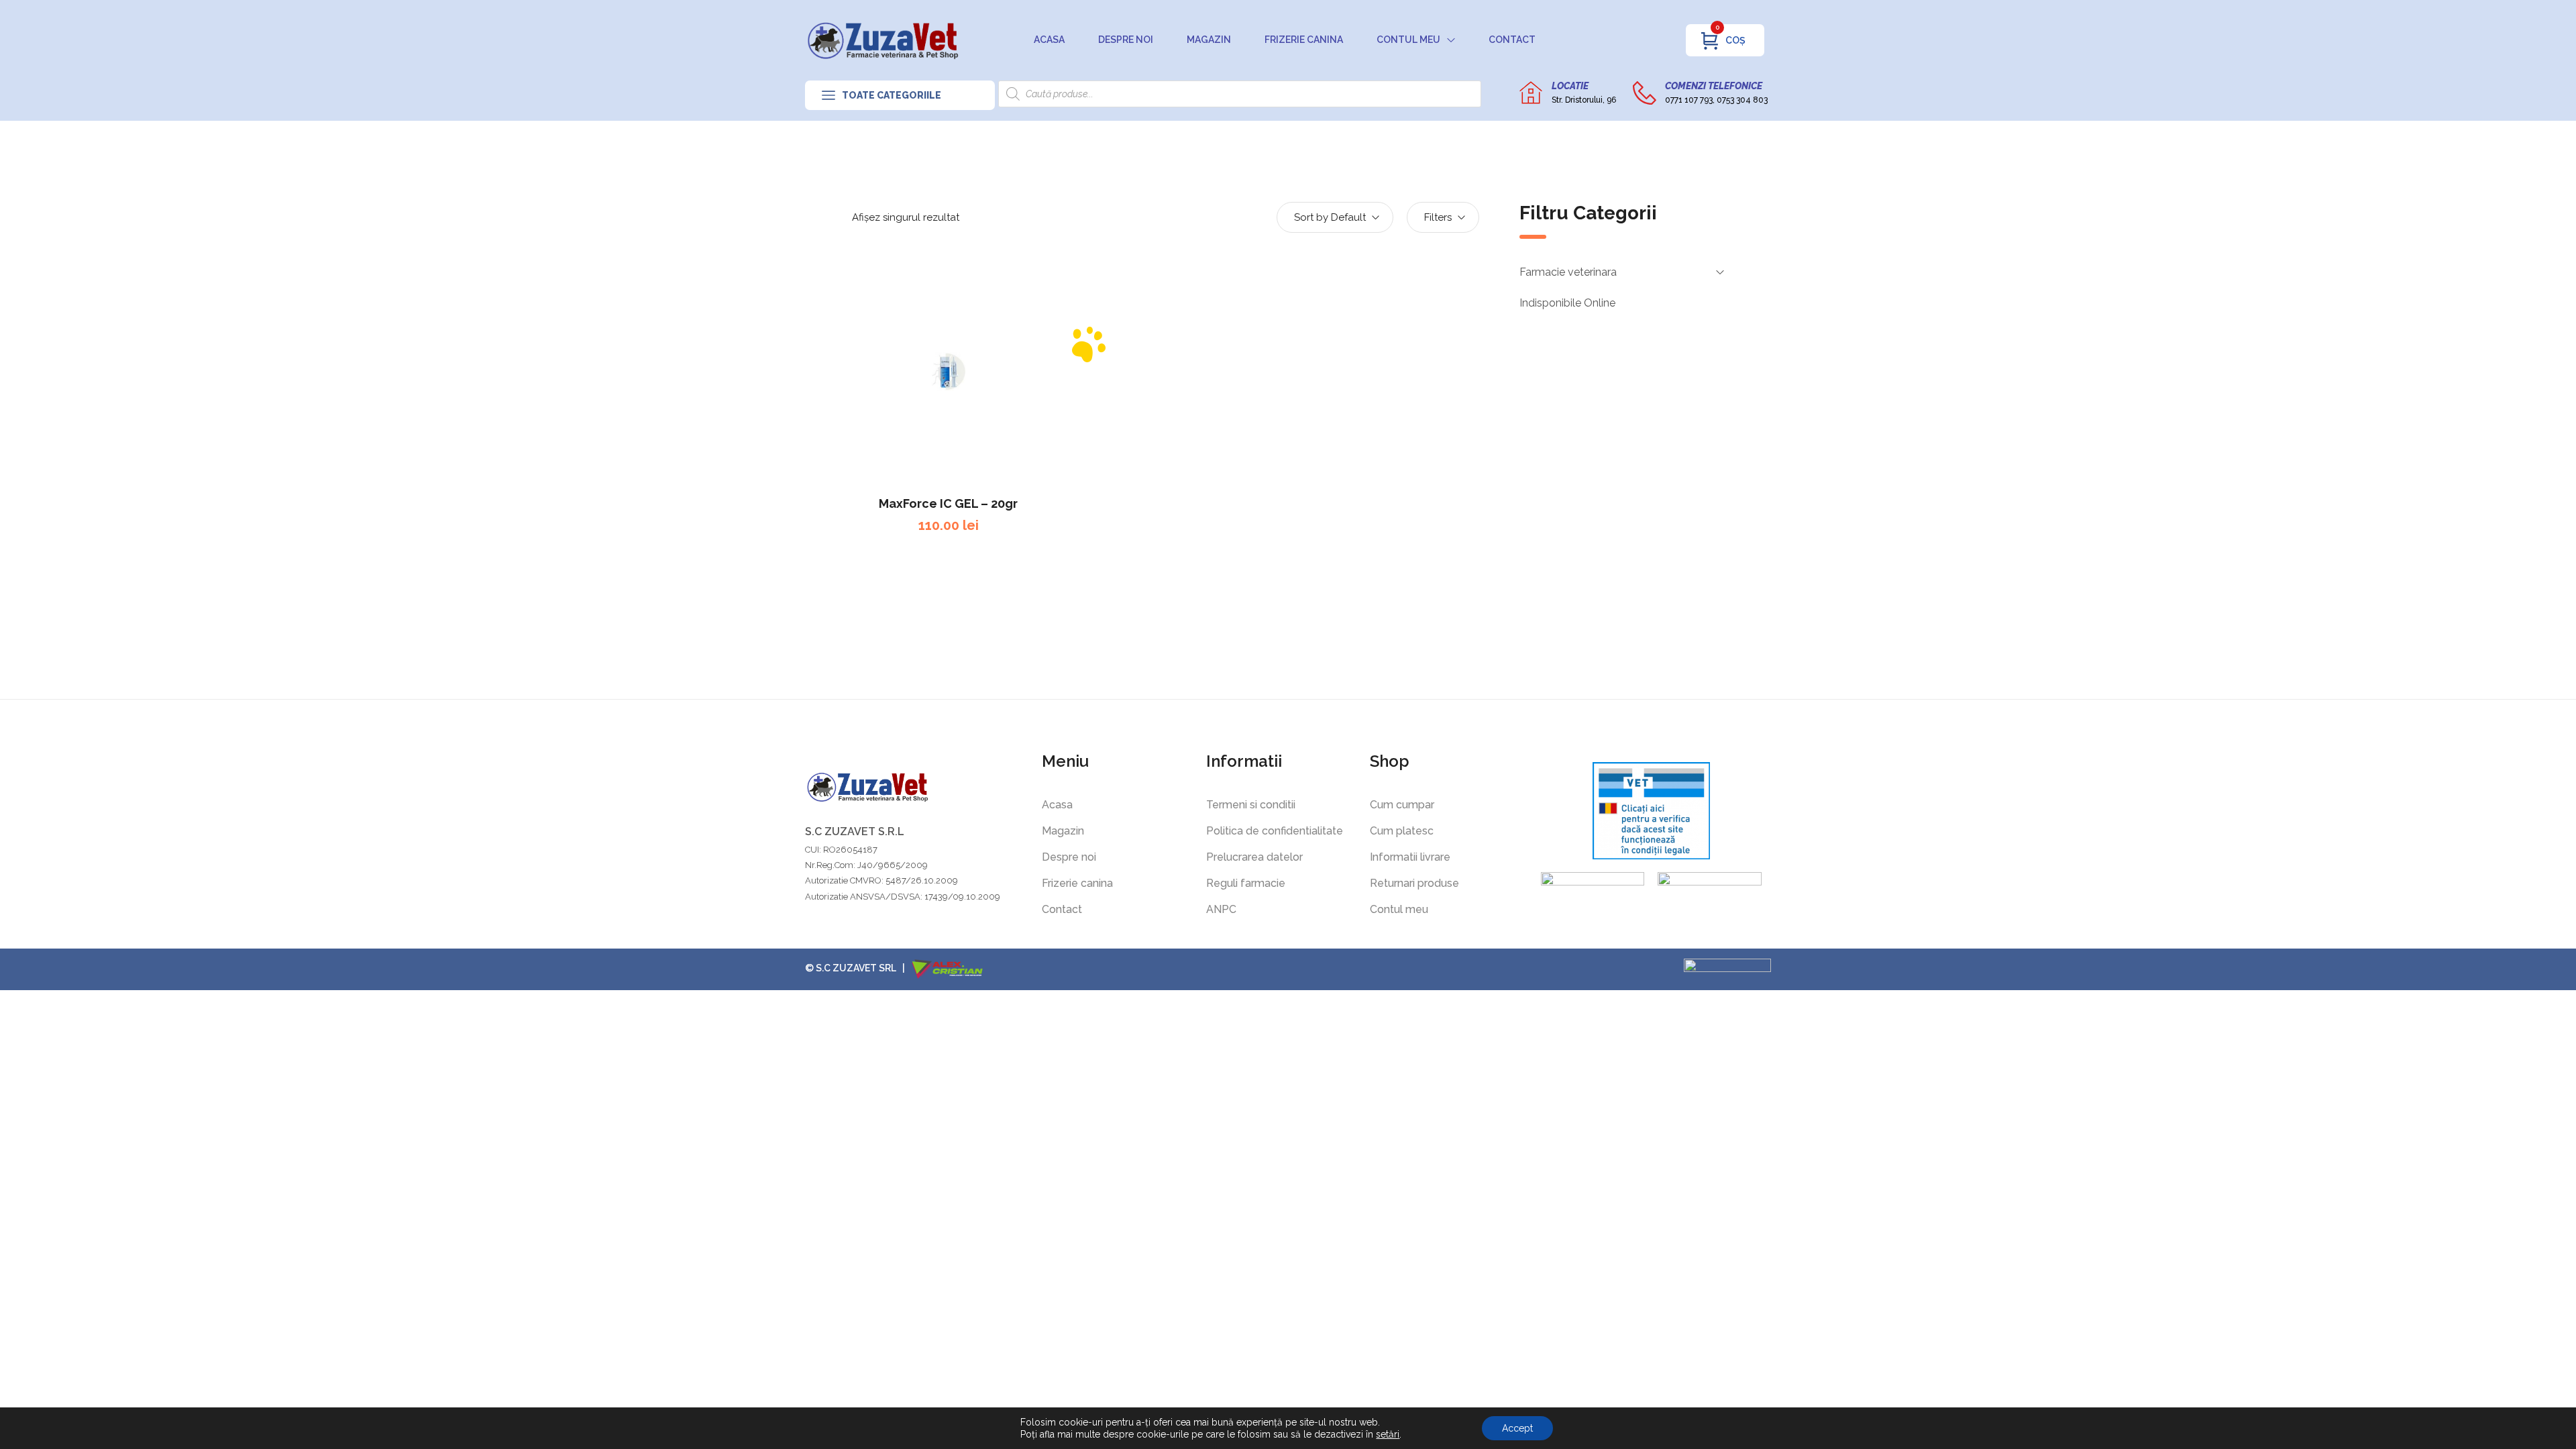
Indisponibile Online (1567, 303)
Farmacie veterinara (1568, 272)
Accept (1517, 1428)
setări (1388, 1434)
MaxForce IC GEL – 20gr (948, 503)
